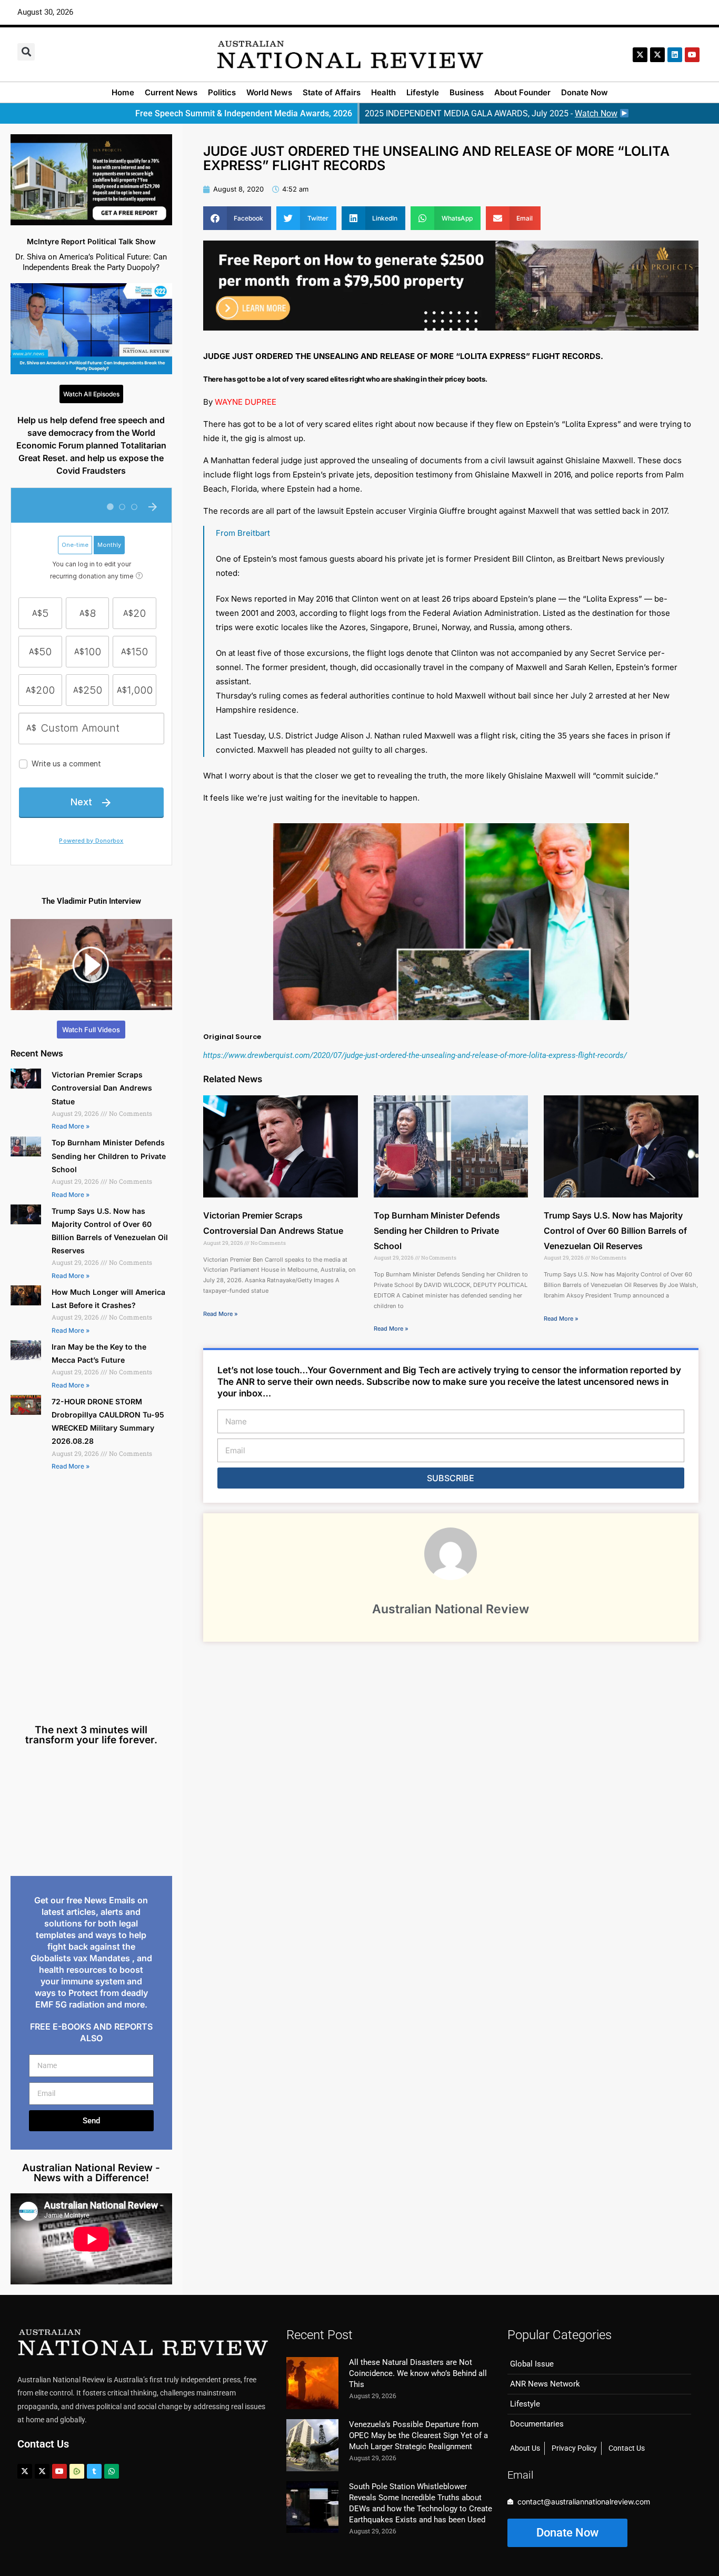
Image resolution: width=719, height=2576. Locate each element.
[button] (26, 52)
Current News (171, 92)
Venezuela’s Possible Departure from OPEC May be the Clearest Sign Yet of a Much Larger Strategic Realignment (418, 2435)
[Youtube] (59, 2471)
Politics (222, 92)
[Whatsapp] (112, 2471)
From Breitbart (243, 533)
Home (123, 92)
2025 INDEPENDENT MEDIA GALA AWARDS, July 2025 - (491, 113)
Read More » (71, 1126)
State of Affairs (332, 92)
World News (269, 92)
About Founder (522, 92)
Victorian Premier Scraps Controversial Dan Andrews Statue (102, 1088)
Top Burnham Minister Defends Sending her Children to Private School (109, 1156)
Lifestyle (423, 92)
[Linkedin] (675, 55)
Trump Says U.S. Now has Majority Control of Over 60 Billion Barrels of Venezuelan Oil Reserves (615, 1231)
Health (383, 92)
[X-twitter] (640, 55)
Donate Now (585, 92)
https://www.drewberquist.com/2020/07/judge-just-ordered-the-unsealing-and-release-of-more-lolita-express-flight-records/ (415, 1055)
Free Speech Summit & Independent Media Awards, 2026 (244, 113)
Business (467, 92)
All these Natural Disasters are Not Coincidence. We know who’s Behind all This (418, 2373)
